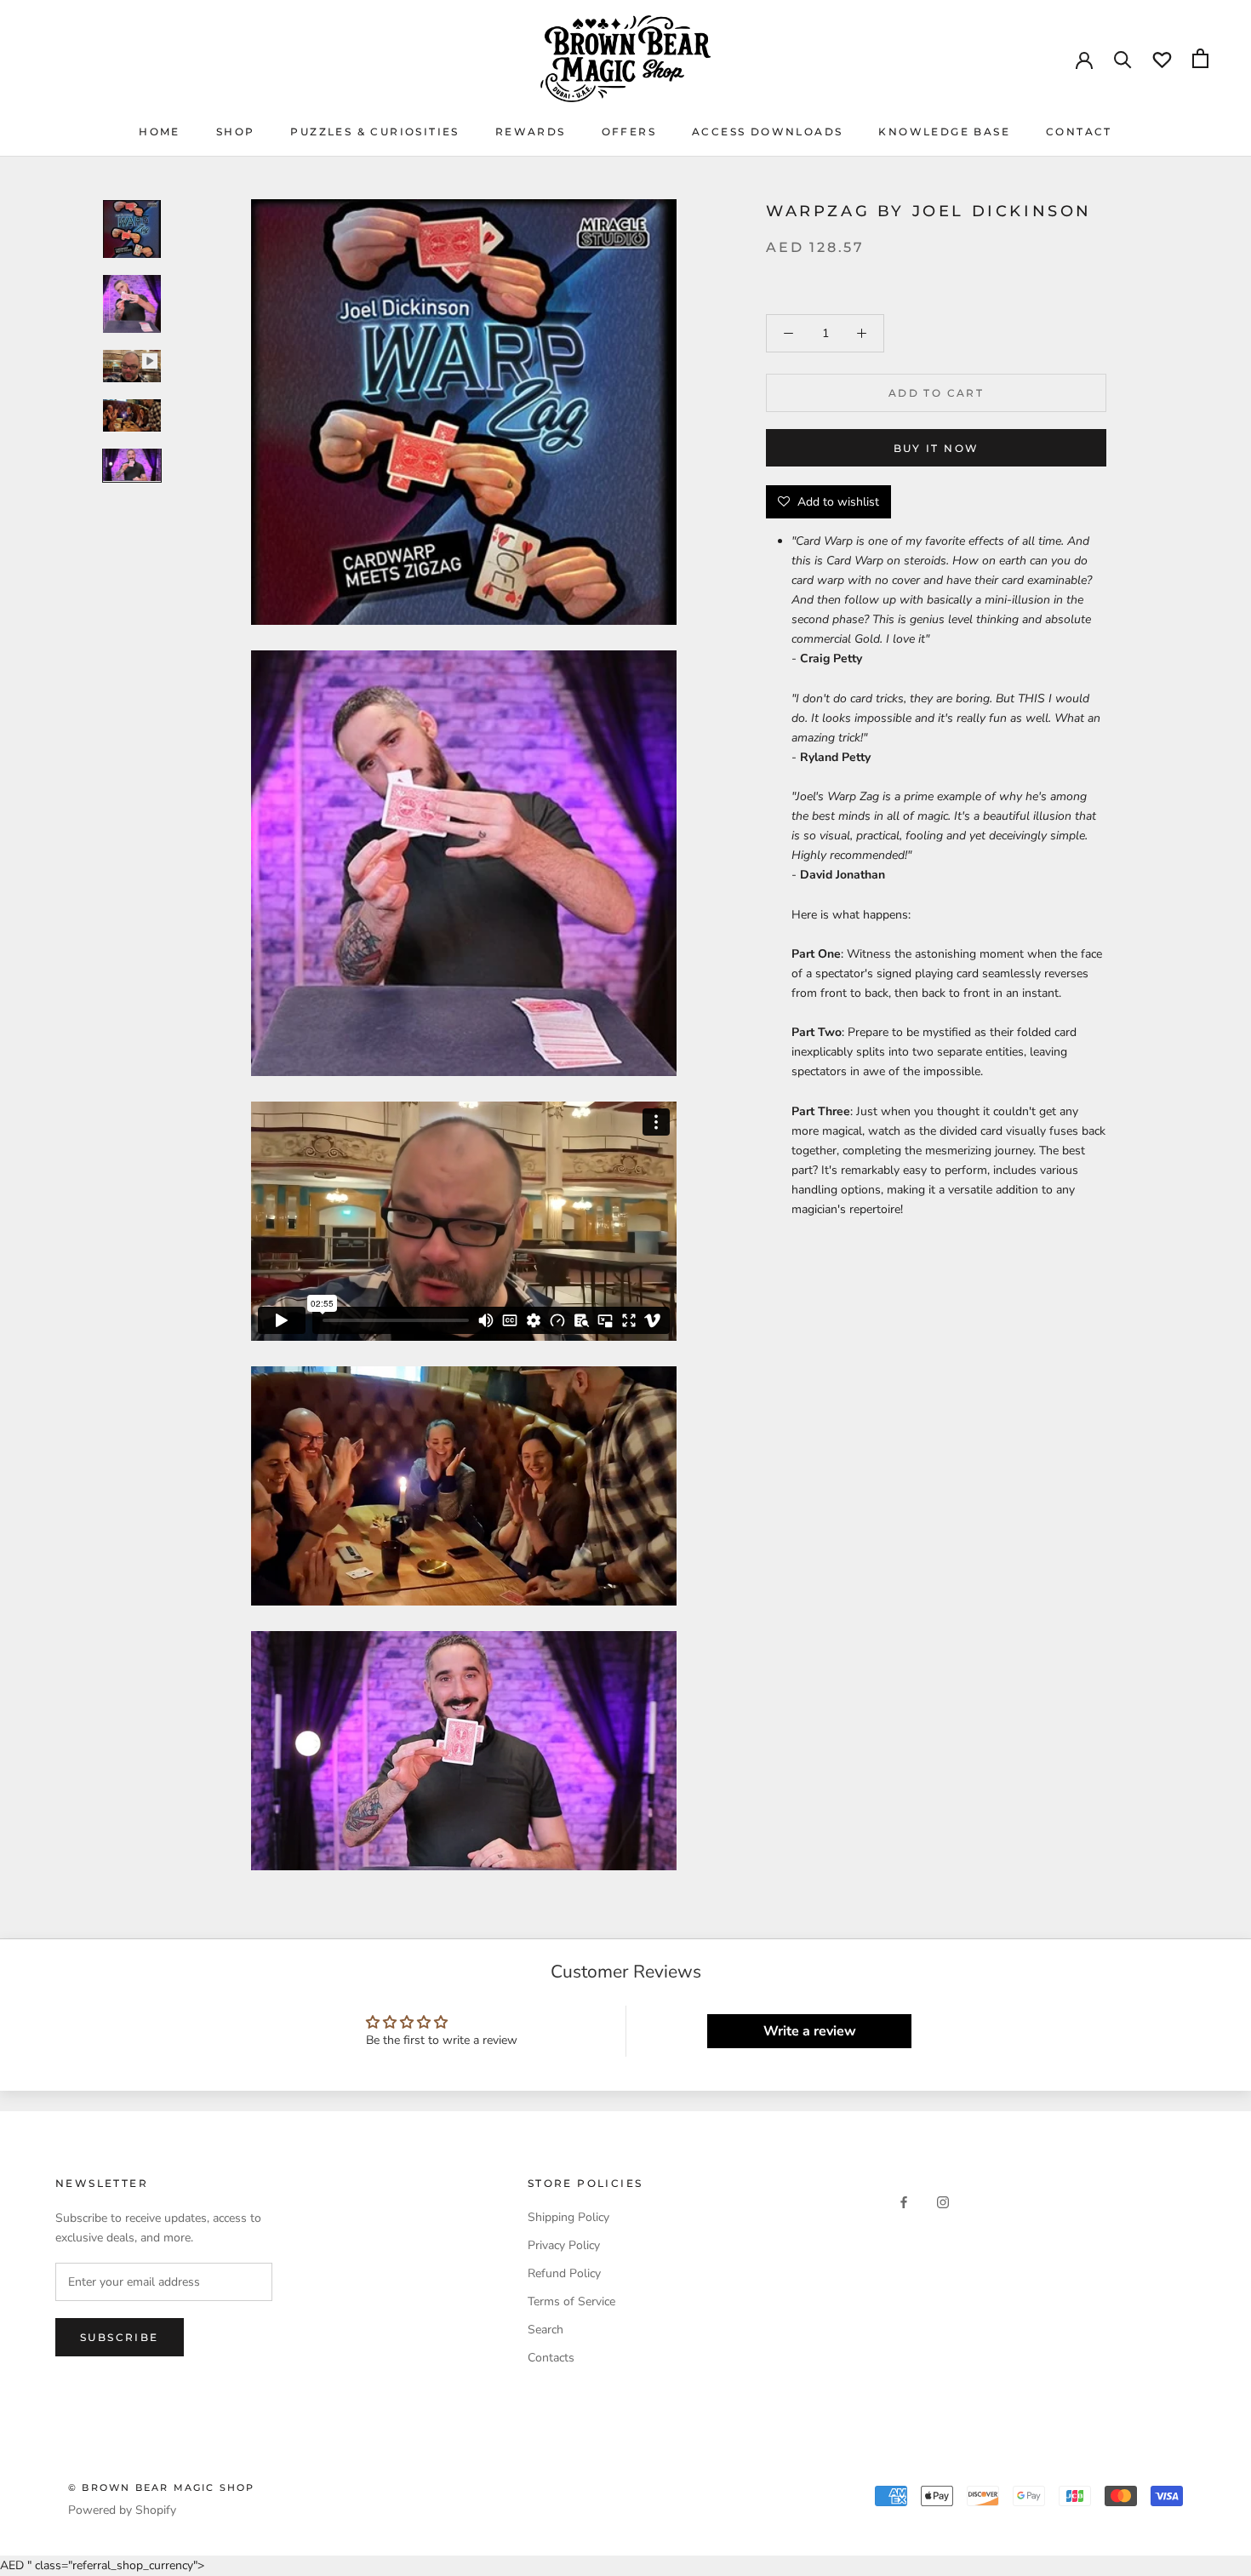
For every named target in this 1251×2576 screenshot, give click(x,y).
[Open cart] (1200, 58)
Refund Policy (564, 2273)
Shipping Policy (568, 2217)
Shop (236, 132)
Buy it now (937, 448)
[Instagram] (943, 2202)
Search (546, 2330)
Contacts (551, 2358)
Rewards (531, 132)
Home (160, 132)
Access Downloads (767, 132)
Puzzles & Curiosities (374, 132)
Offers (629, 132)
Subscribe (120, 2337)
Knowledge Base (944, 132)
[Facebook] (904, 2202)
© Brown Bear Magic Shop (162, 2487)
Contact (1079, 132)
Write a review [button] (810, 2031)
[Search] (1123, 58)
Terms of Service (571, 2301)
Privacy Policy (564, 2245)
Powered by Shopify (122, 2510)
